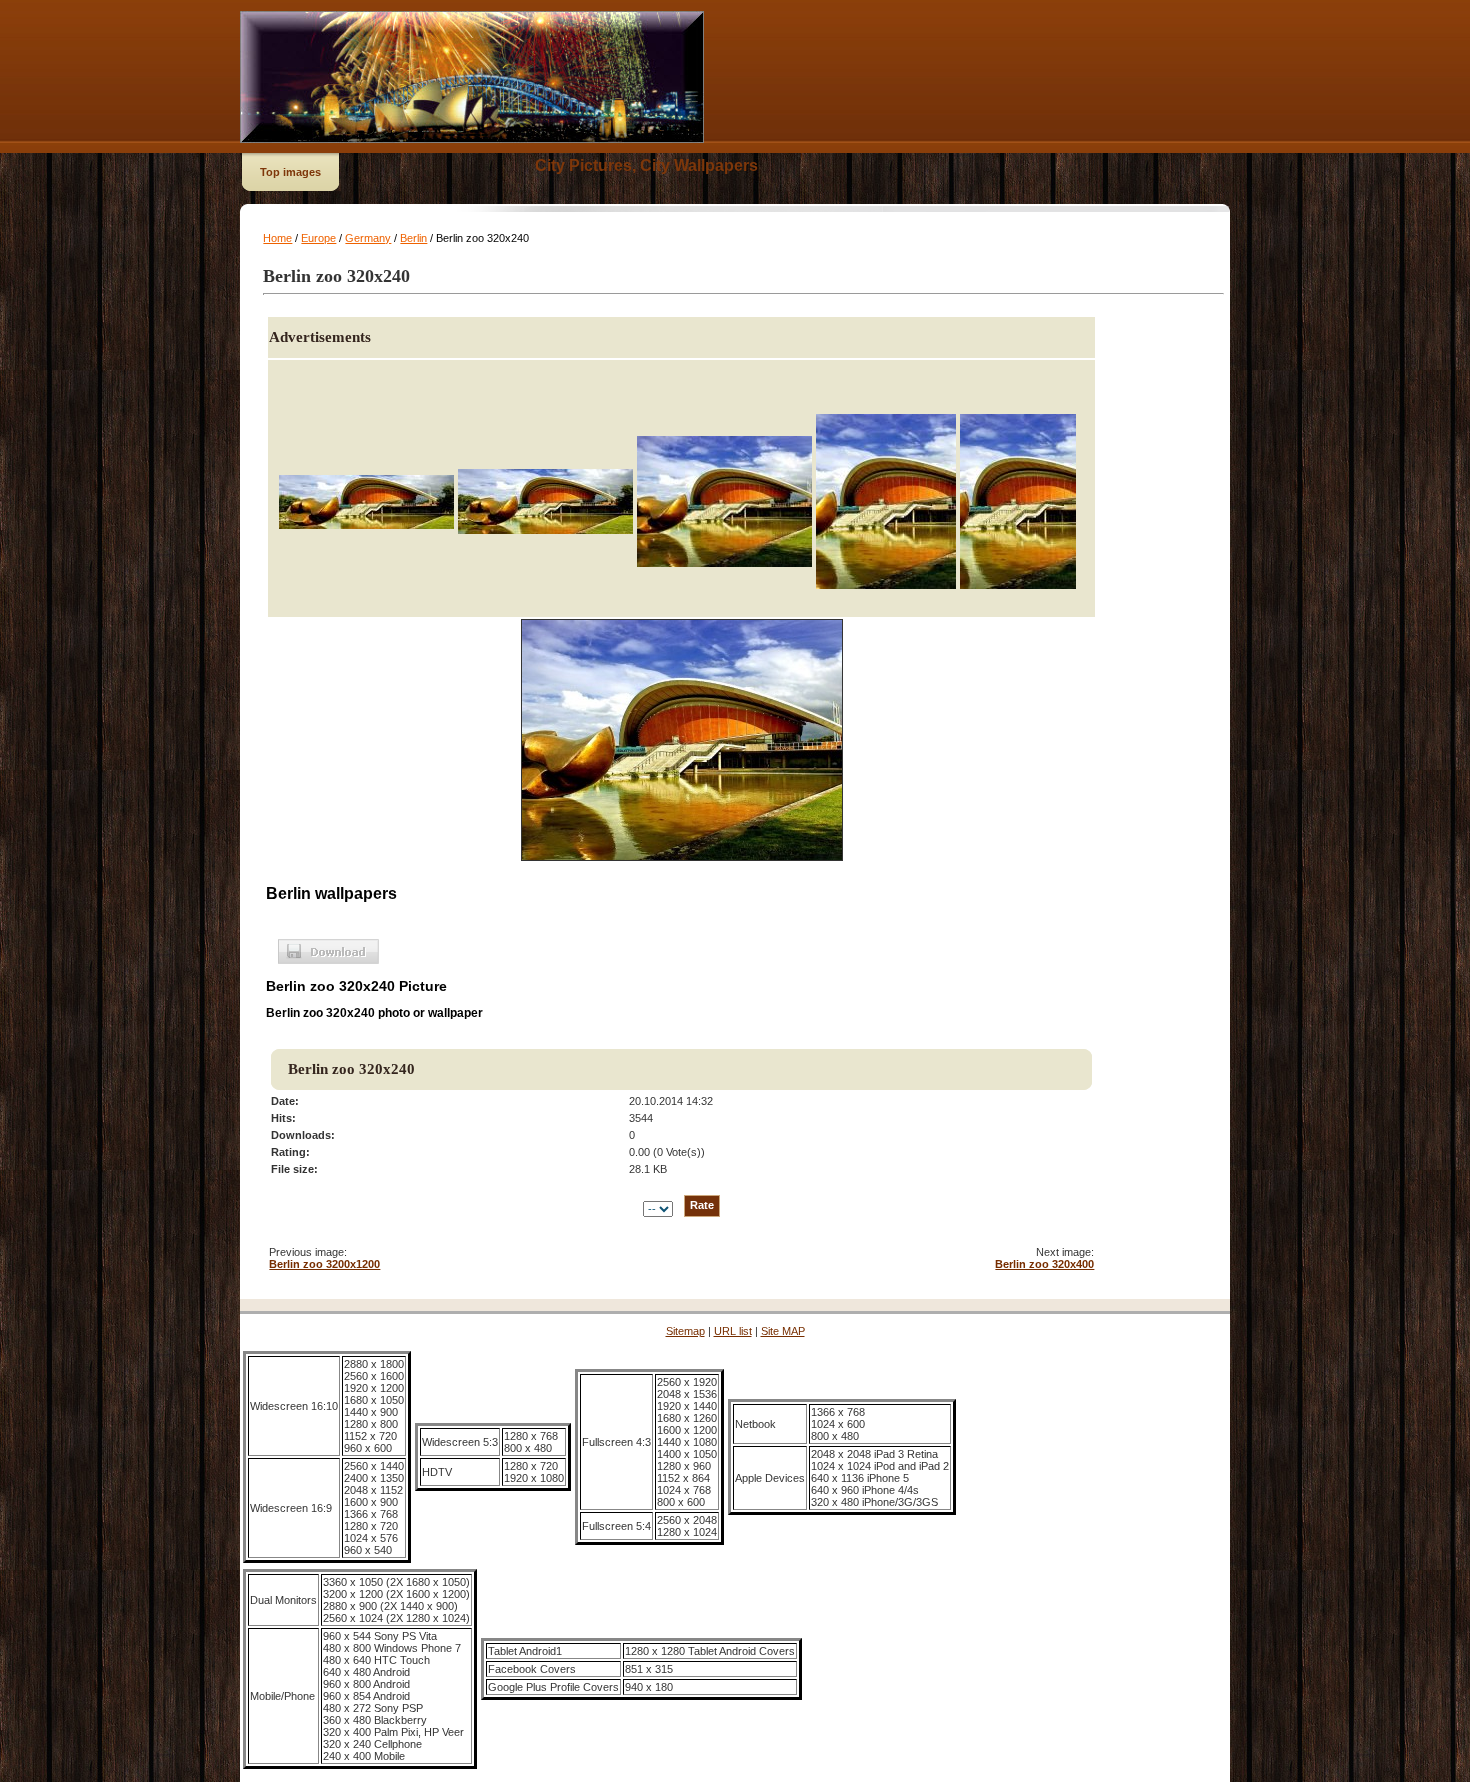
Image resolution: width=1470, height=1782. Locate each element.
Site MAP (783, 1331)
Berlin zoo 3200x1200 (324, 1264)
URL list (733, 1331)
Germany (368, 238)
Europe (318, 238)
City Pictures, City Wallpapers (646, 165)
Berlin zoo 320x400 (1044, 1264)
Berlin (413, 238)
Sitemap (685, 1331)
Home (277, 238)
